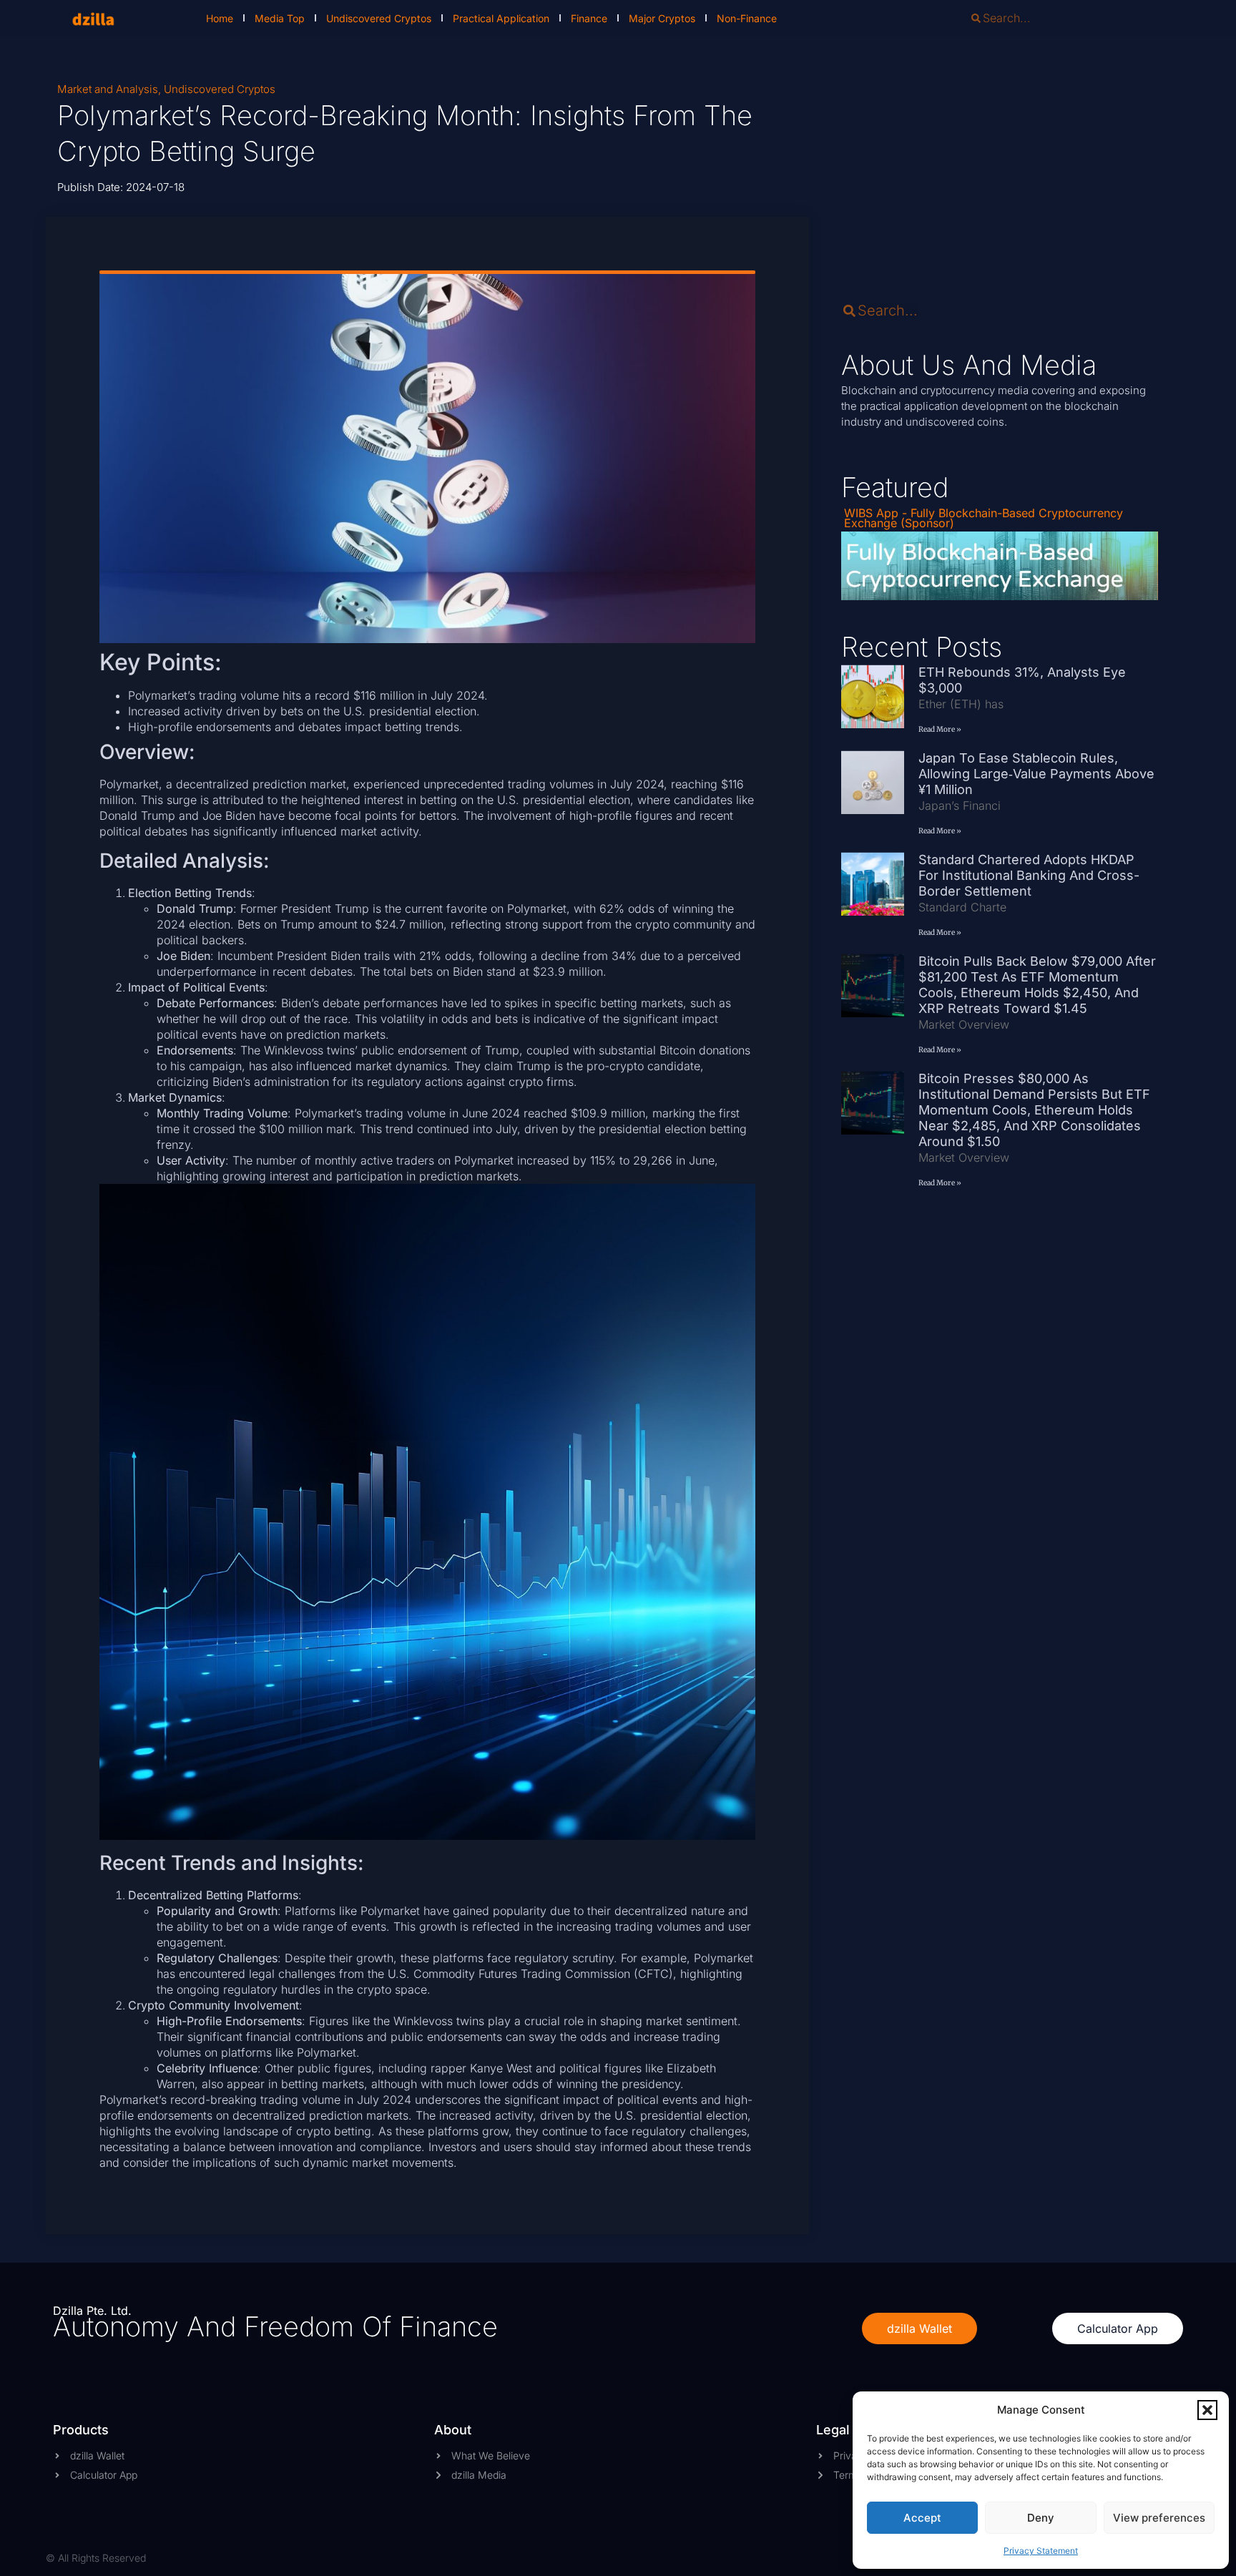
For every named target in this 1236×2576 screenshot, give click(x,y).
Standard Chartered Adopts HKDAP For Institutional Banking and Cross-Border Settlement (1029, 875)
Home (220, 18)
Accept (922, 2518)
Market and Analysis (108, 89)
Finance (589, 18)
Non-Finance (747, 18)
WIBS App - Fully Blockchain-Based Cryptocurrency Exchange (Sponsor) (984, 518)
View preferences (1159, 2518)
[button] (1207, 2410)
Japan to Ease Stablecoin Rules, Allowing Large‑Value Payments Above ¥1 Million (1036, 774)
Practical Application (501, 18)
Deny (1041, 2518)
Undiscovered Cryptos (379, 18)
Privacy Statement (1041, 2551)
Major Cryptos (662, 18)
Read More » (940, 729)
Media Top (280, 18)
